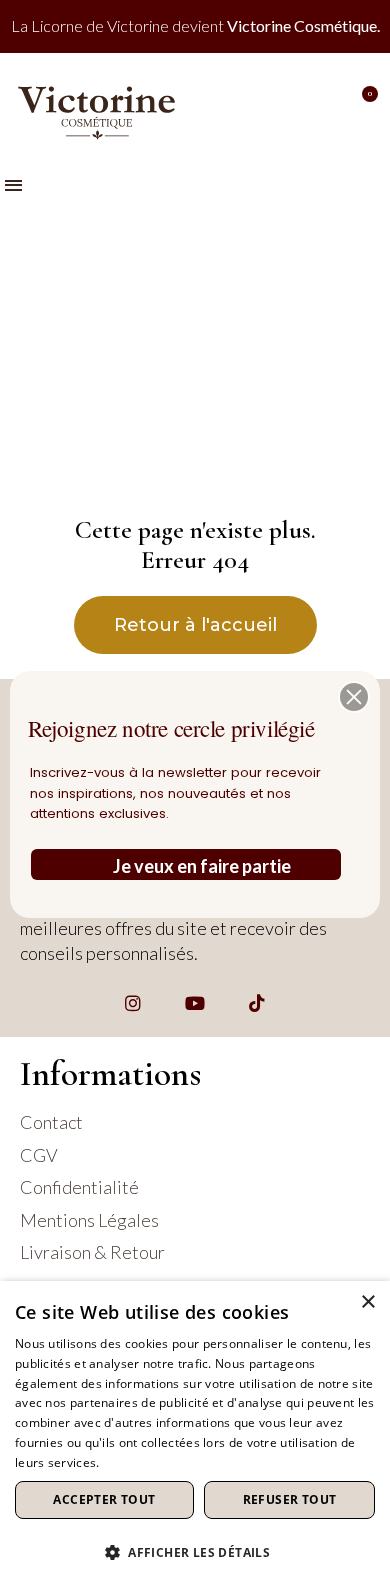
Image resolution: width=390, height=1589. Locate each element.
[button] (354, 697)
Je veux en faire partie (202, 866)
